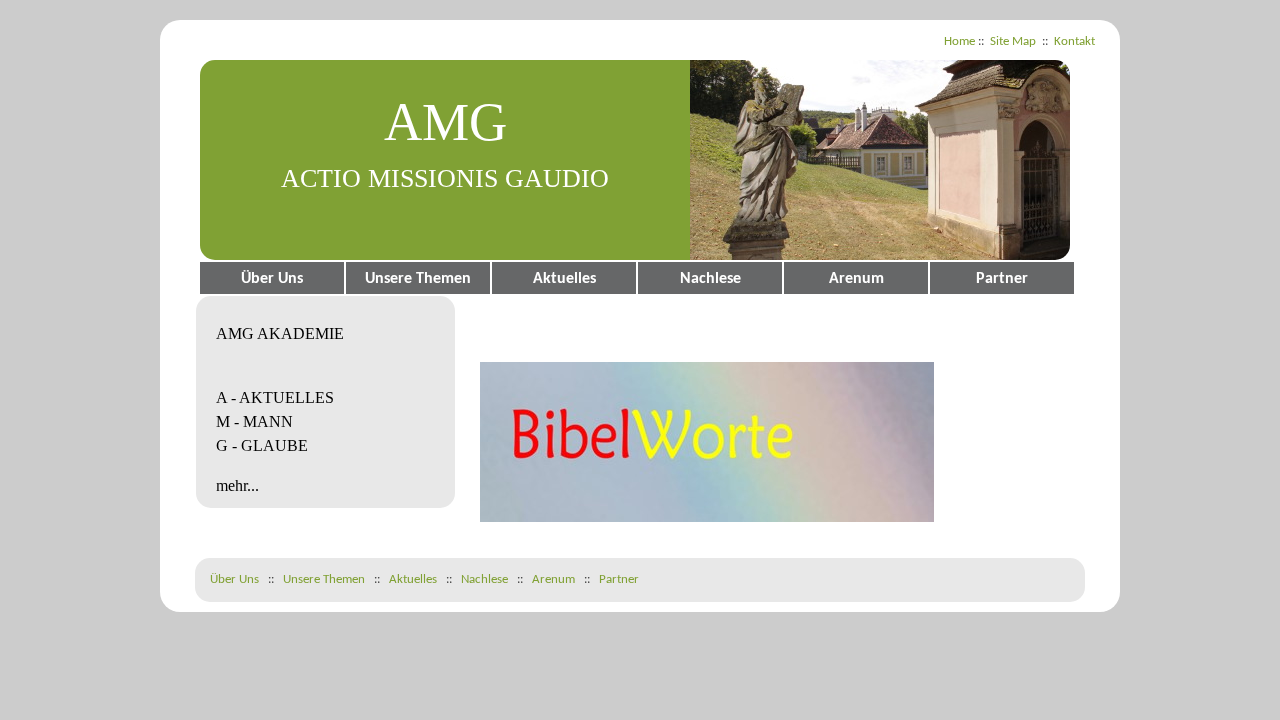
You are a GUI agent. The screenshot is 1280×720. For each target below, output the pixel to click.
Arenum (856, 279)
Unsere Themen (418, 279)
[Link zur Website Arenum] (707, 518)
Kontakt (1074, 41)
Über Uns (272, 279)
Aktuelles (564, 279)
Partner (1002, 279)
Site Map (1013, 41)
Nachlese (710, 279)
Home (959, 41)
